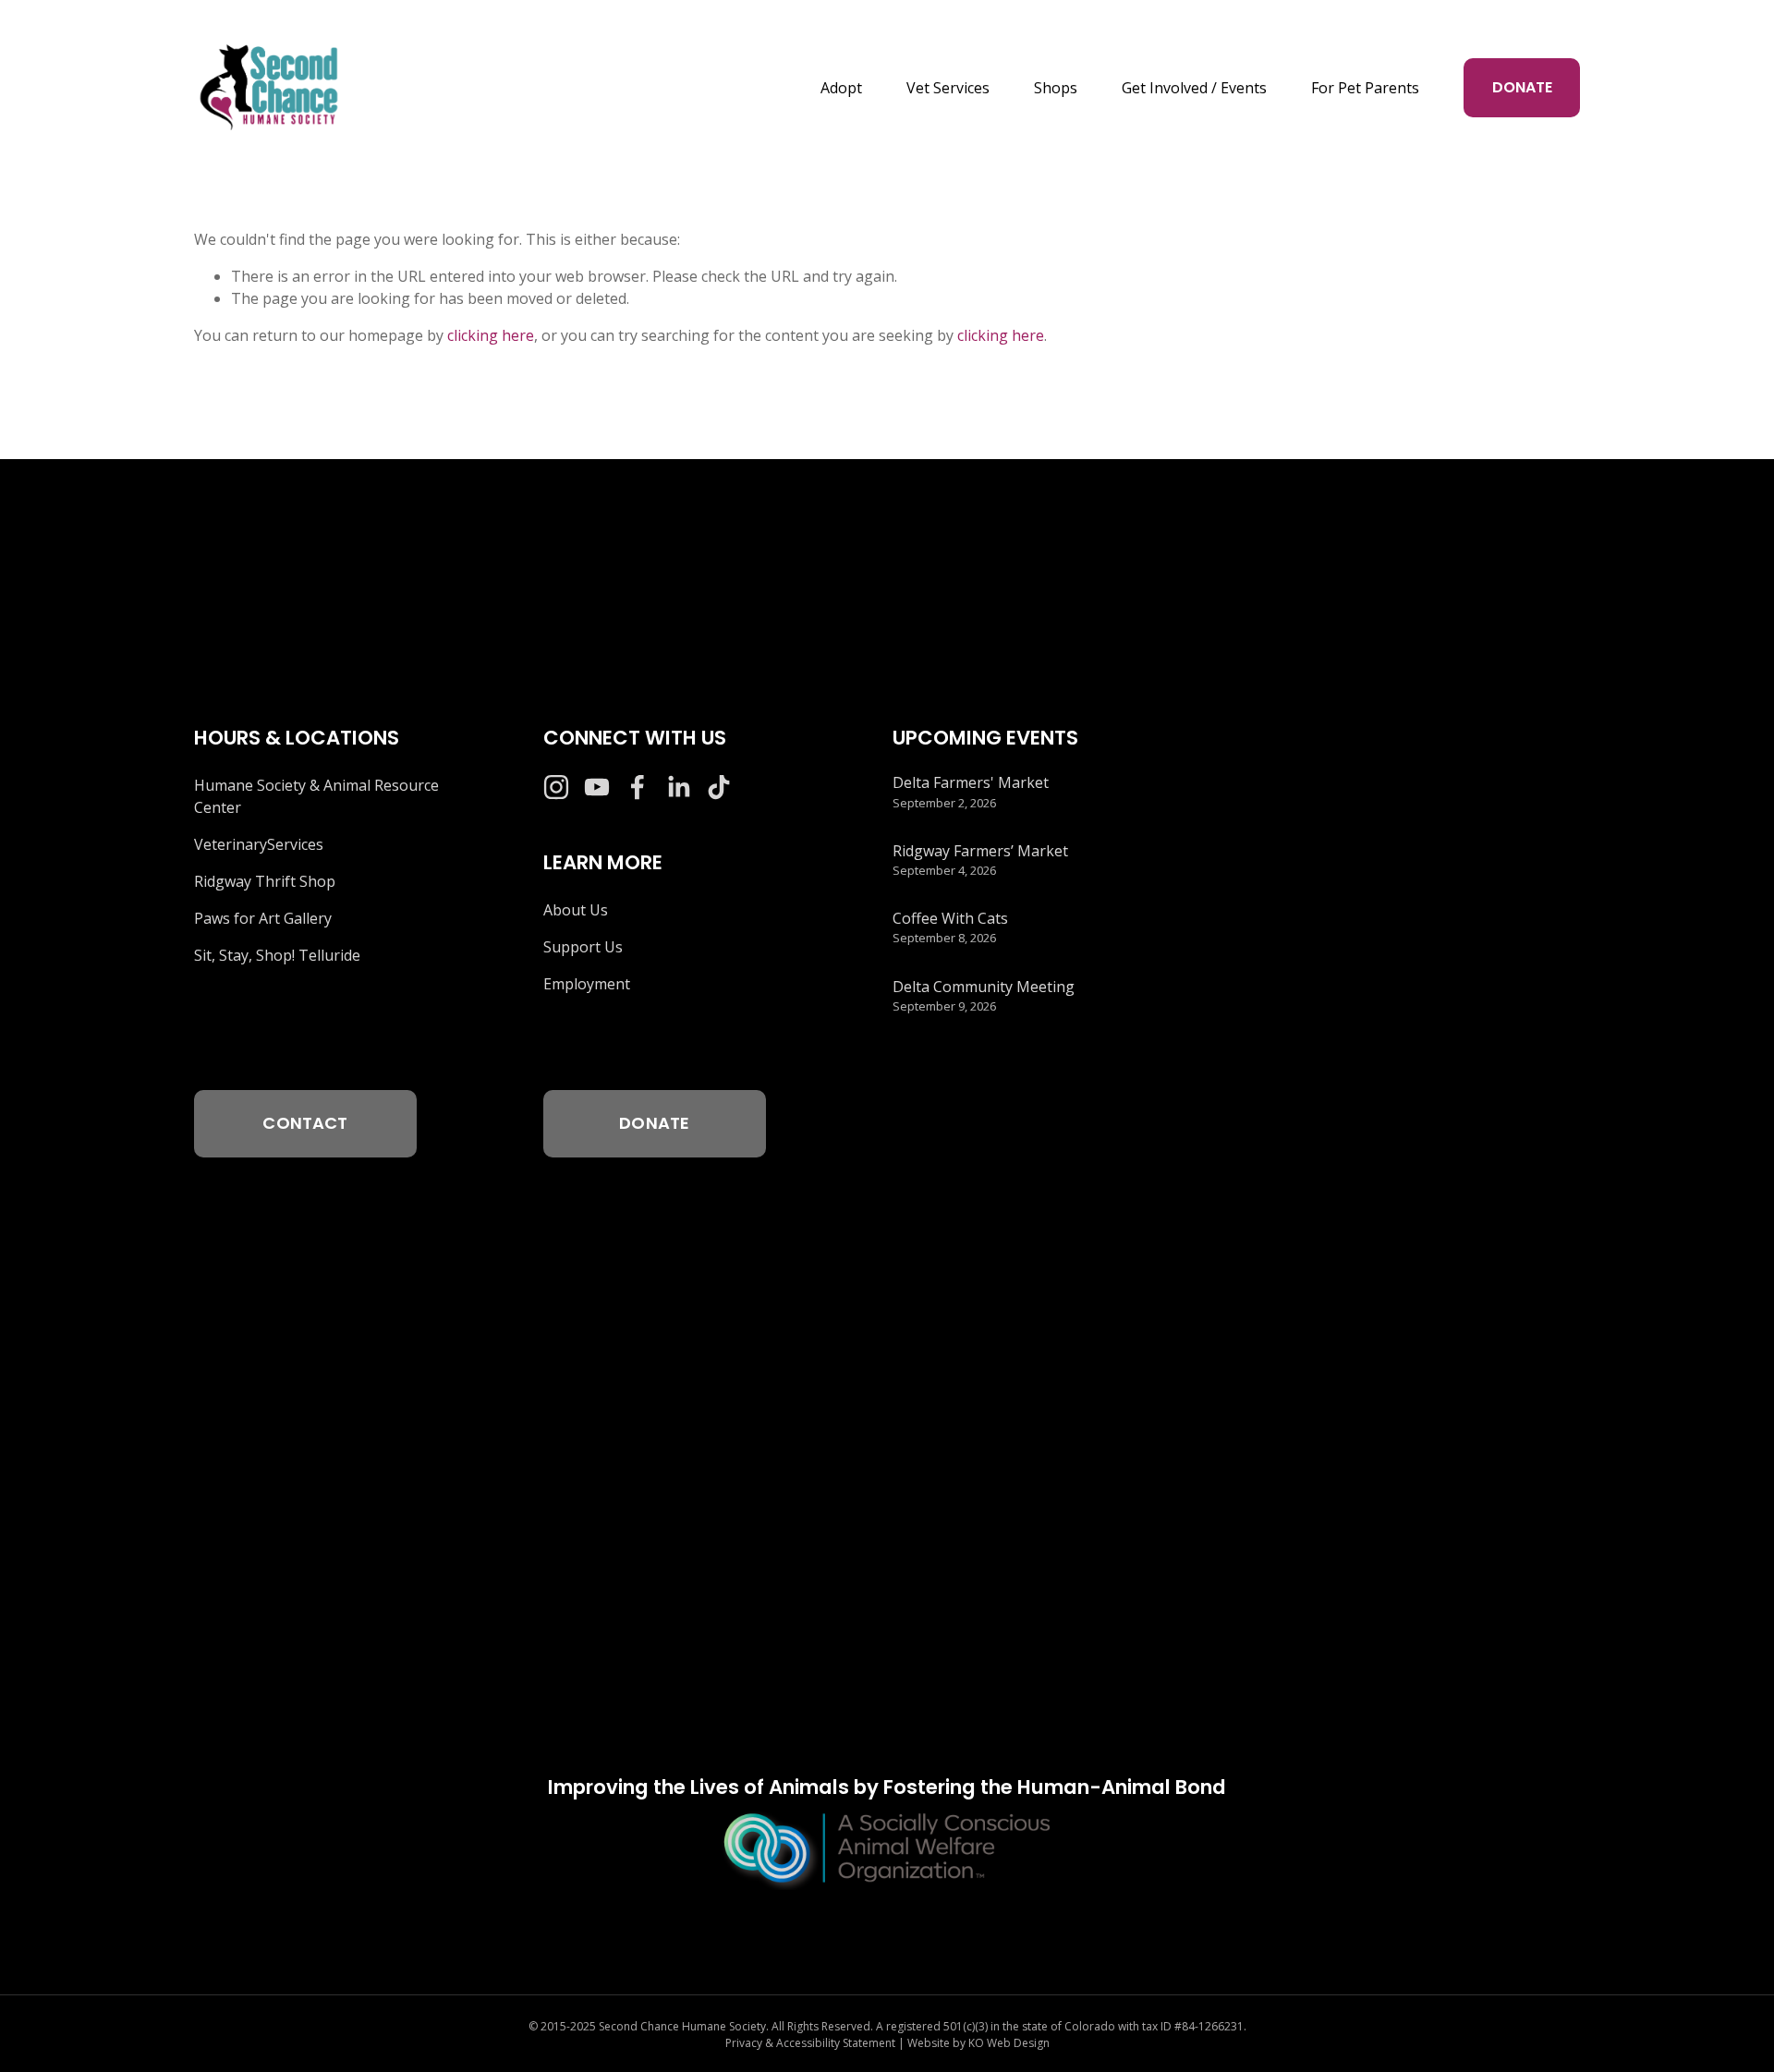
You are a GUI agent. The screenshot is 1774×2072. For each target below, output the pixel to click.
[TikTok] (719, 787)
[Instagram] (556, 787)
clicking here (491, 335)
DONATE (1522, 87)
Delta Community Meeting (984, 987)
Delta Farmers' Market (971, 782)
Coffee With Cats (950, 918)
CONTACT (305, 1123)
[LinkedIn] (678, 787)
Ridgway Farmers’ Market (980, 851)
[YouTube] (597, 787)
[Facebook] (638, 787)
